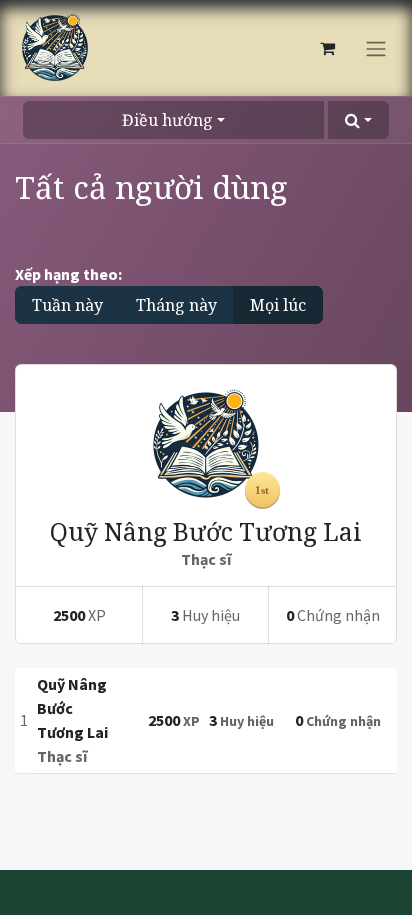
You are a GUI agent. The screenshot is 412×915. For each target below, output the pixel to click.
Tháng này (176, 305)
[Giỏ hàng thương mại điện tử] (327, 48)
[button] (358, 120)
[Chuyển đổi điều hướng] (376, 48)
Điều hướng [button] (167, 120)
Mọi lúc (278, 305)
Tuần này (67, 305)
